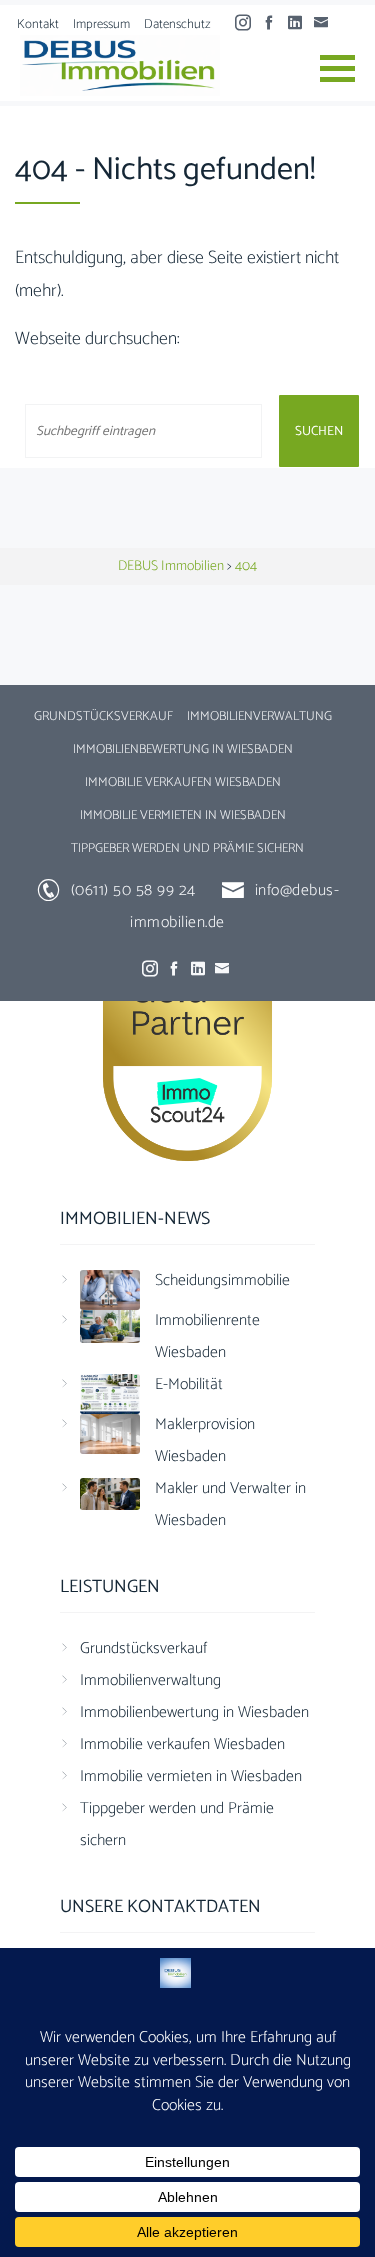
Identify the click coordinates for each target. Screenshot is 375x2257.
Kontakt (38, 24)
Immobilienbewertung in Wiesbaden (183, 749)
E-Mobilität (189, 1384)
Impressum (101, 24)
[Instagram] (248, 23)
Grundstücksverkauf (103, 716)
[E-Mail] (326, 23)
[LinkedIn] (300, 23)
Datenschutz (177, 24)
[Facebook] (274, 23)
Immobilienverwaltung (259, 716)
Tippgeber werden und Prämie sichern (187, 848)
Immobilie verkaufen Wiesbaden (183, 782)
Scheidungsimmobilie (222, 1280)
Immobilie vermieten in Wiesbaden (183, 815)
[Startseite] (120, 65)
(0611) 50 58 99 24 (133, 890)
